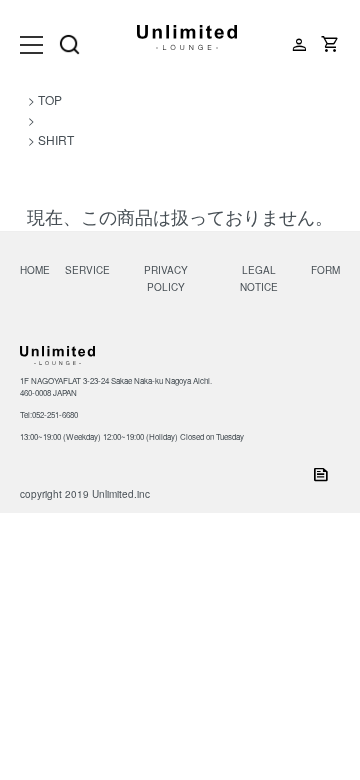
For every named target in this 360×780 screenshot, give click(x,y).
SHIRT (56, 139)
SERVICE (87, 270)
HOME (35, 270)
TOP (50, 99)
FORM (325, 270)
